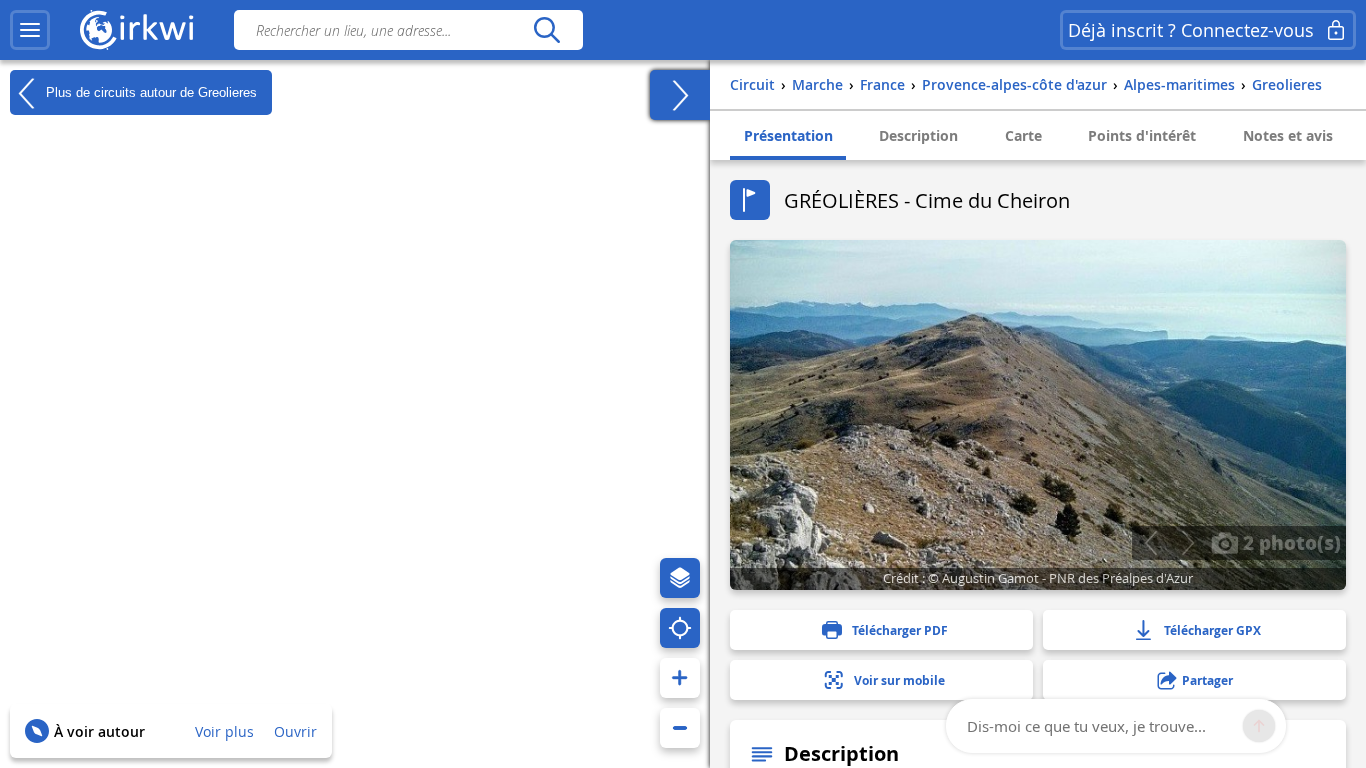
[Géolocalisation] (680, 628)
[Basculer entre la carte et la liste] (680, 95)
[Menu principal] (30, 30)
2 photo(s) (1289, 542)
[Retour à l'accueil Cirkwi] (137, 30)
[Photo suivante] (1187, 543)
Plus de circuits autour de (149, 91)
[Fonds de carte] (680, 578)
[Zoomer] (680, 678)
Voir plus (224, 731)
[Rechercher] (546, 30)
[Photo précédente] (1150, 543)
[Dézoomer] (680, 728)
